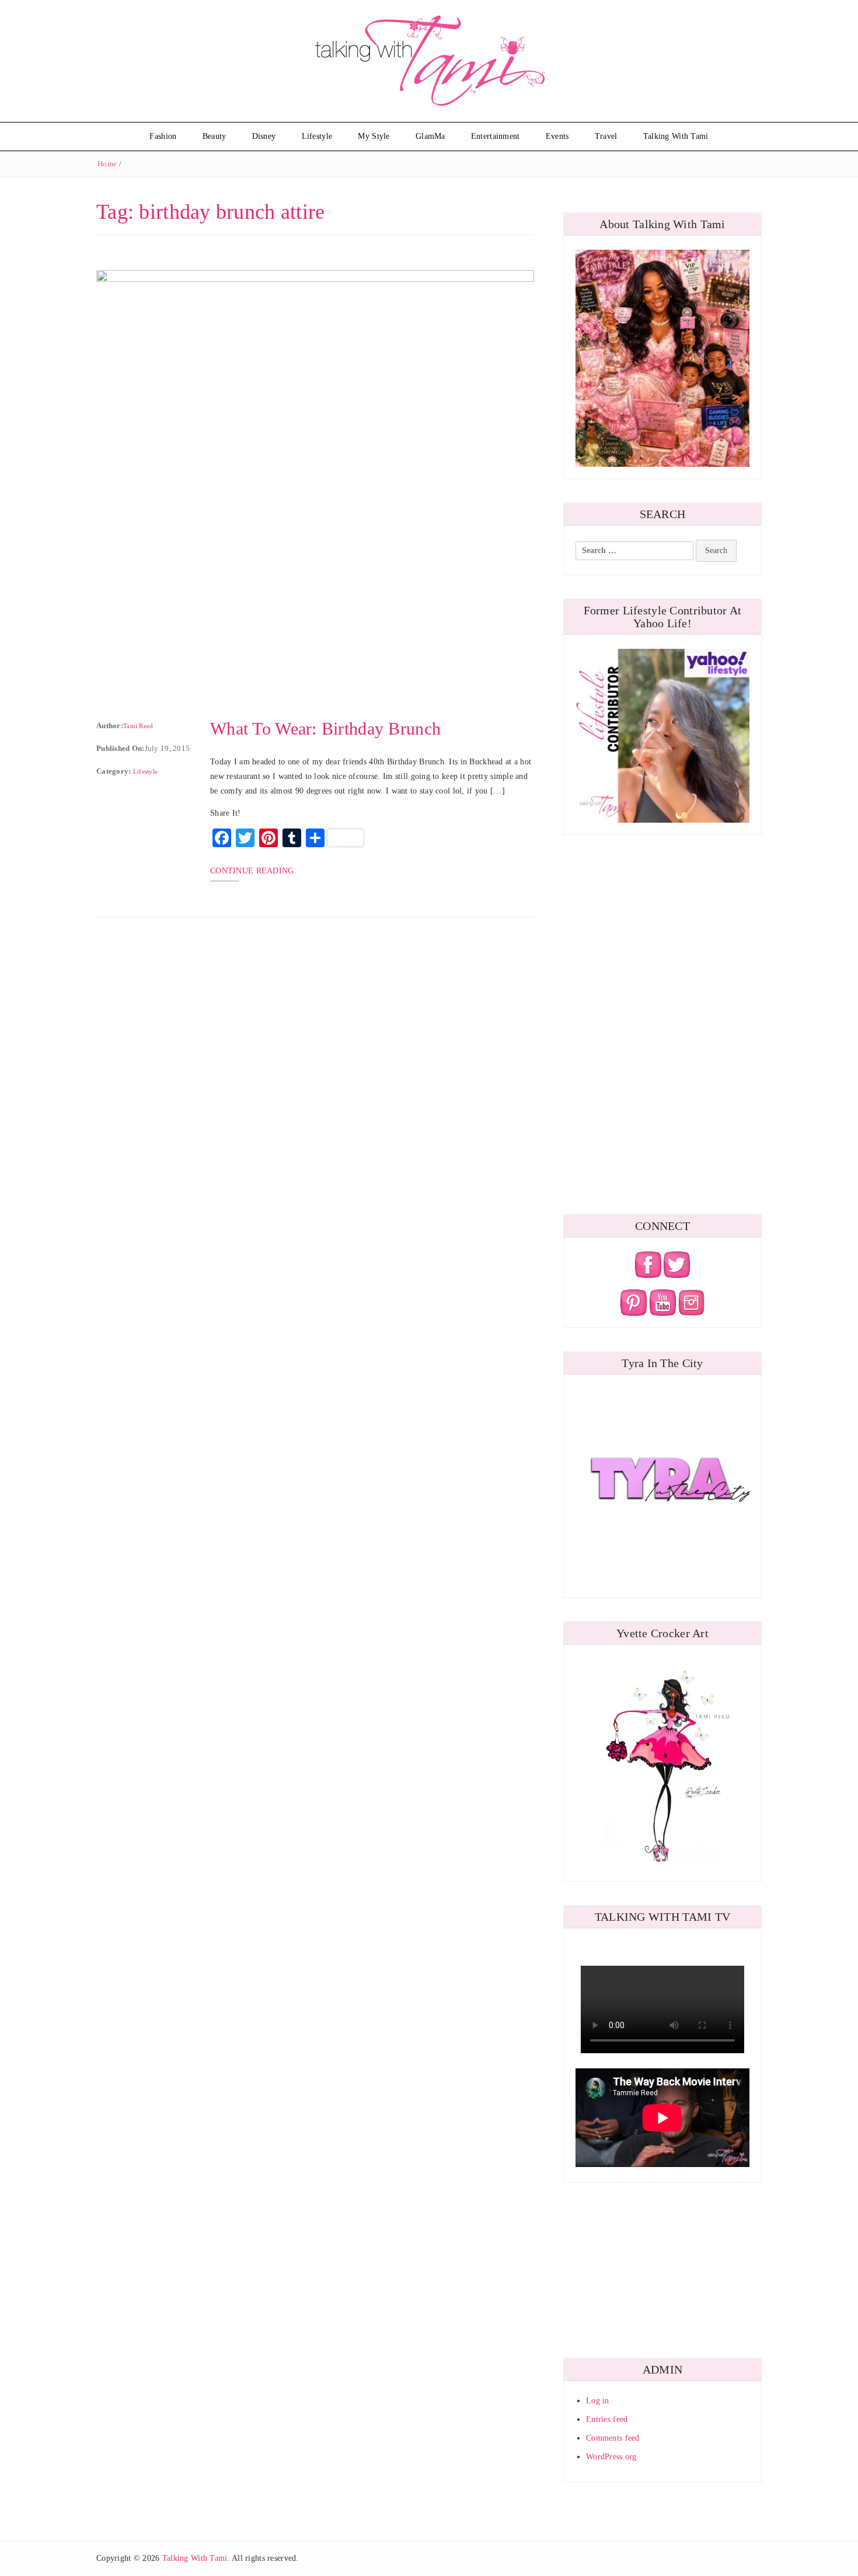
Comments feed (613, 2438)
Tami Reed (138, 726)
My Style (374, 136)
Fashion (163, 136)
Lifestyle (317, 136)
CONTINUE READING (252, 871)
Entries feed (607, 2419)
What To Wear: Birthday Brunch (325, 728)
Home (107, 164)
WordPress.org (611, 2457)
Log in (598, 2401)
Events (557, 136)
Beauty (214, 136)
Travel (606, 136)
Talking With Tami (676, 136)
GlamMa (430, 136)
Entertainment (496, 136)
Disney (264, 136)
